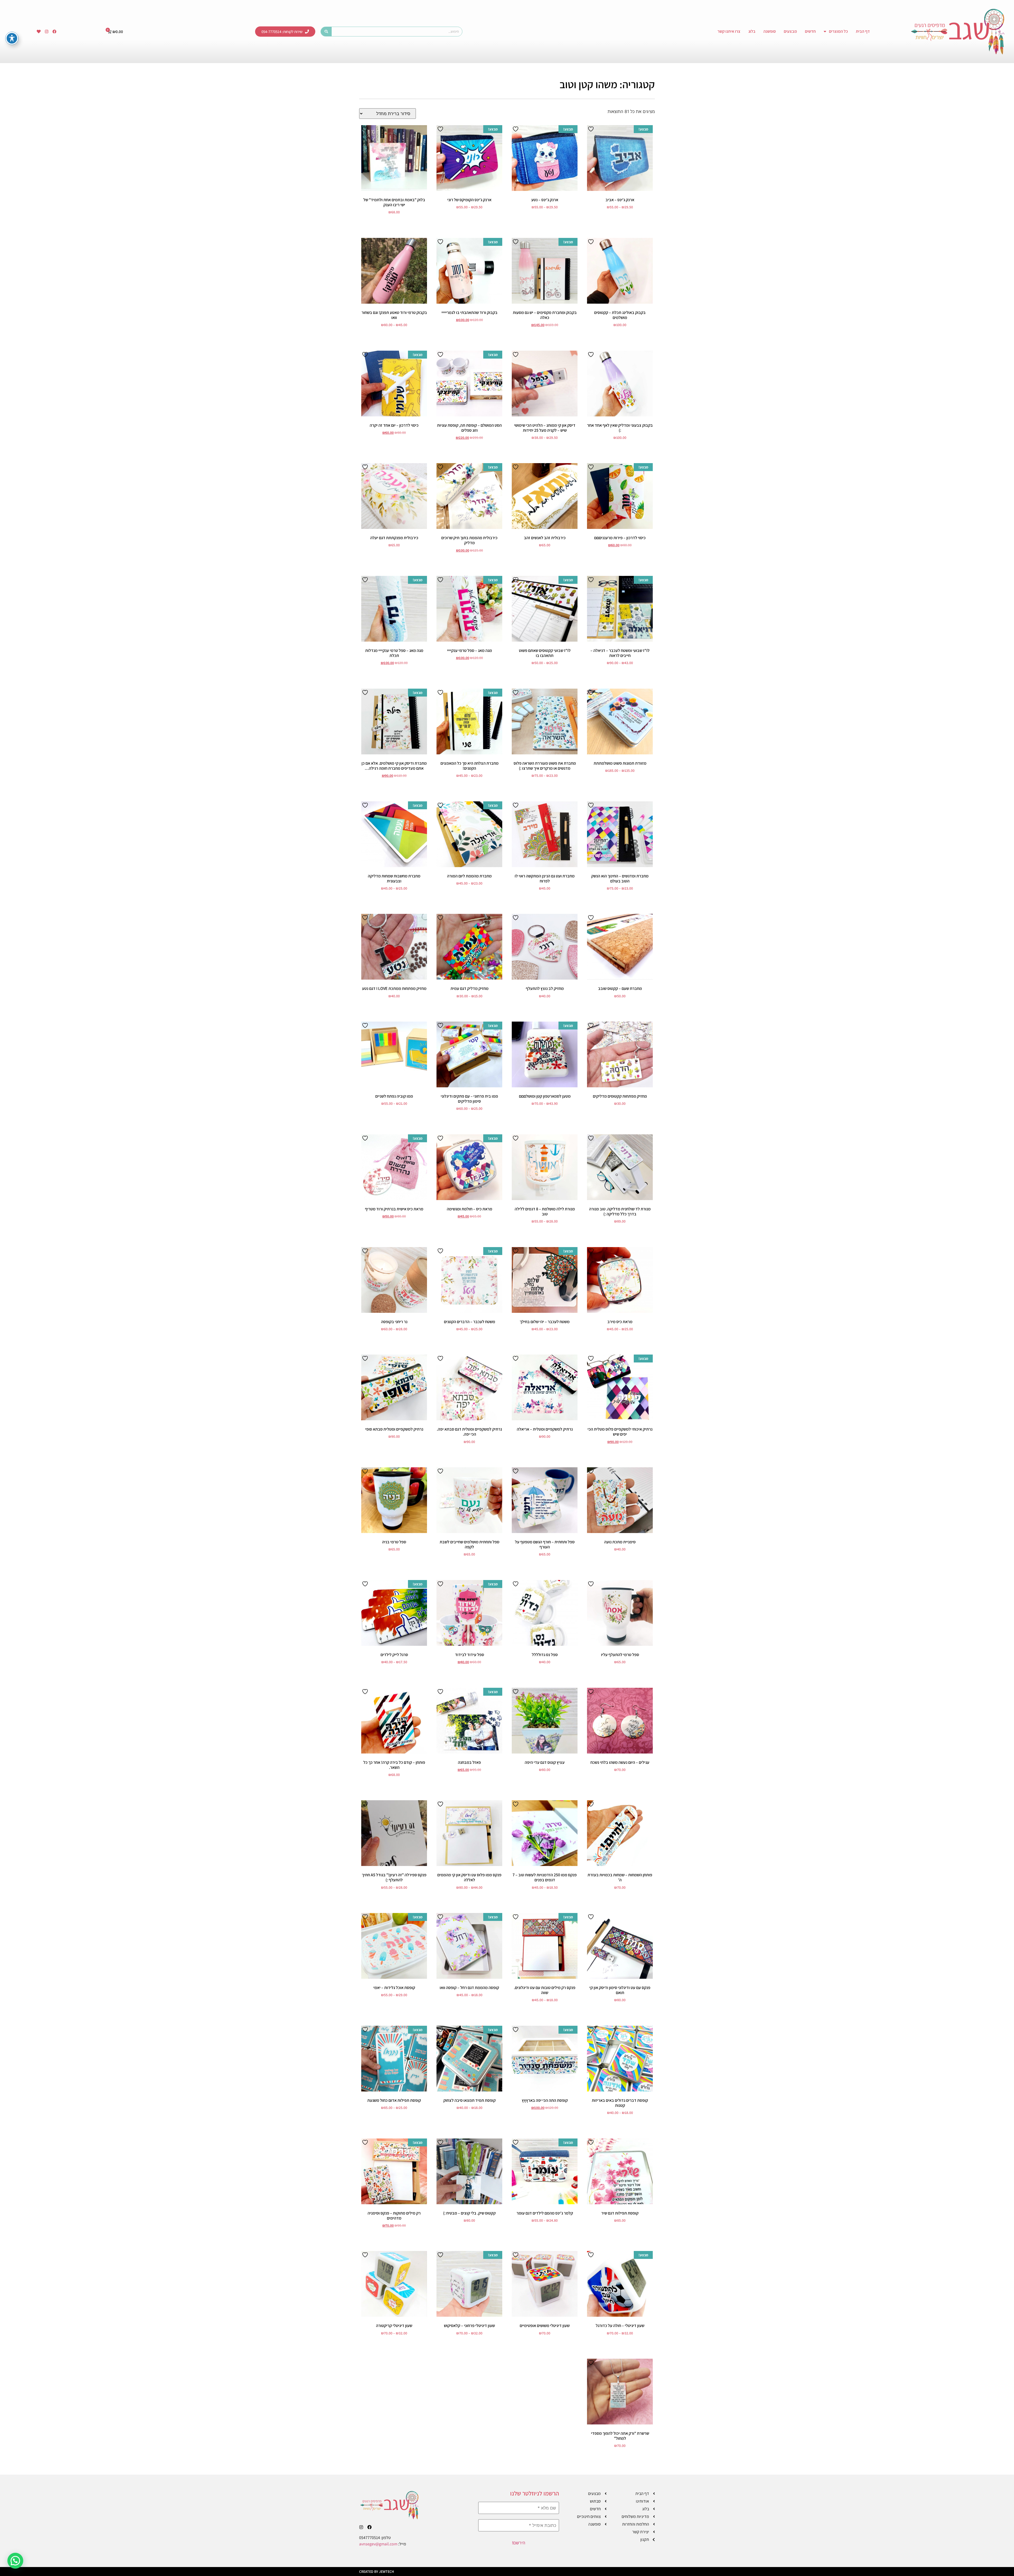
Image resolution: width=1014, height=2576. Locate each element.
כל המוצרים (838, 31)
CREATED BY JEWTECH (377, 2572)
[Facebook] (55, 31)
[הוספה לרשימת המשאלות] (591, 129)
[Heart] (39, 31)
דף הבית (863, 31)
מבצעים (790, 31)
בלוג (752, 31)
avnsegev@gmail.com (378, 2544)
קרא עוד (620, 1231)
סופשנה (770, 31)
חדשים (810, 31)
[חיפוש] (326, 32)
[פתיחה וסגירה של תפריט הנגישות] (12, 38)
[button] (15, 2561)
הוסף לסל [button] (394, 221)
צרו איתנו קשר (729, 31)
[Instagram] (47, 31)
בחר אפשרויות (620, 216)
